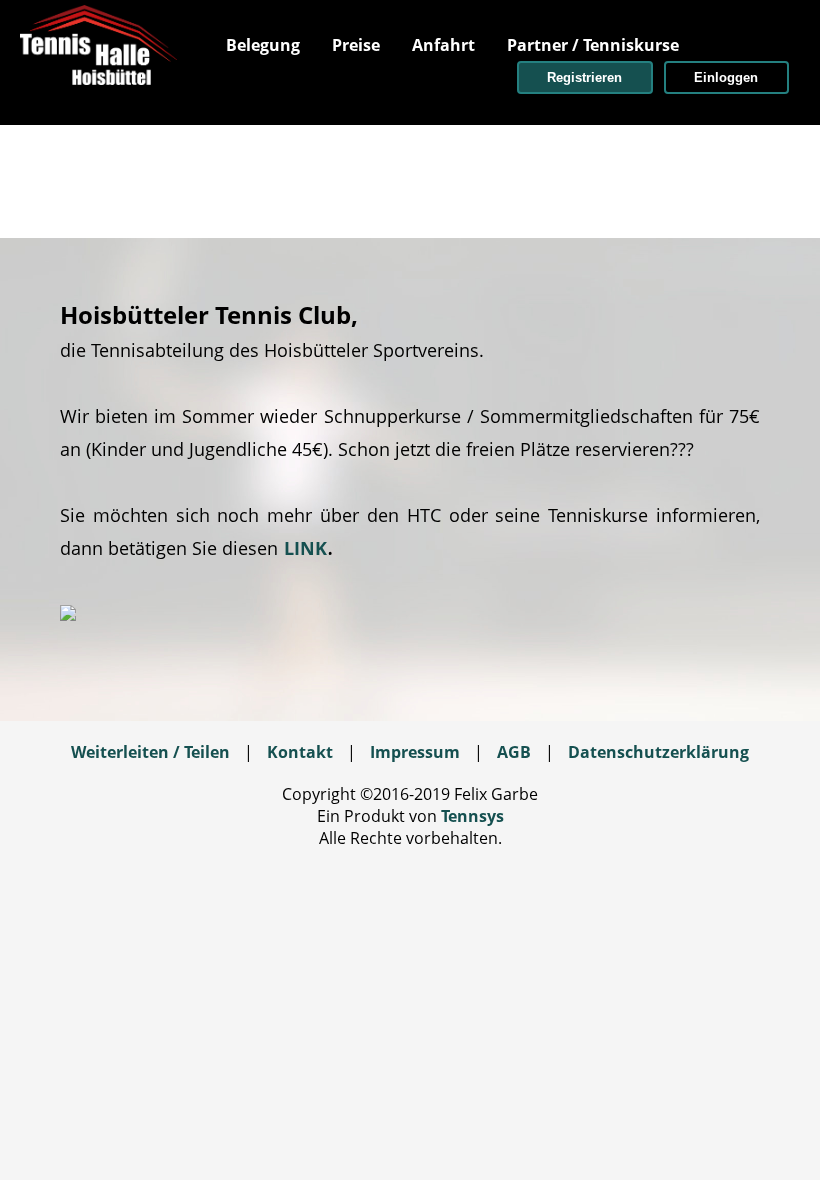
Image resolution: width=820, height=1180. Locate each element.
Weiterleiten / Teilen (150, 752)
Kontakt (300, 752)
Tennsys (472, 816)
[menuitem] (263, 45)
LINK (305, 548)
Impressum (415, 752)
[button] (585, 77)
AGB (514, 752)
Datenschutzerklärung (658, 752)
